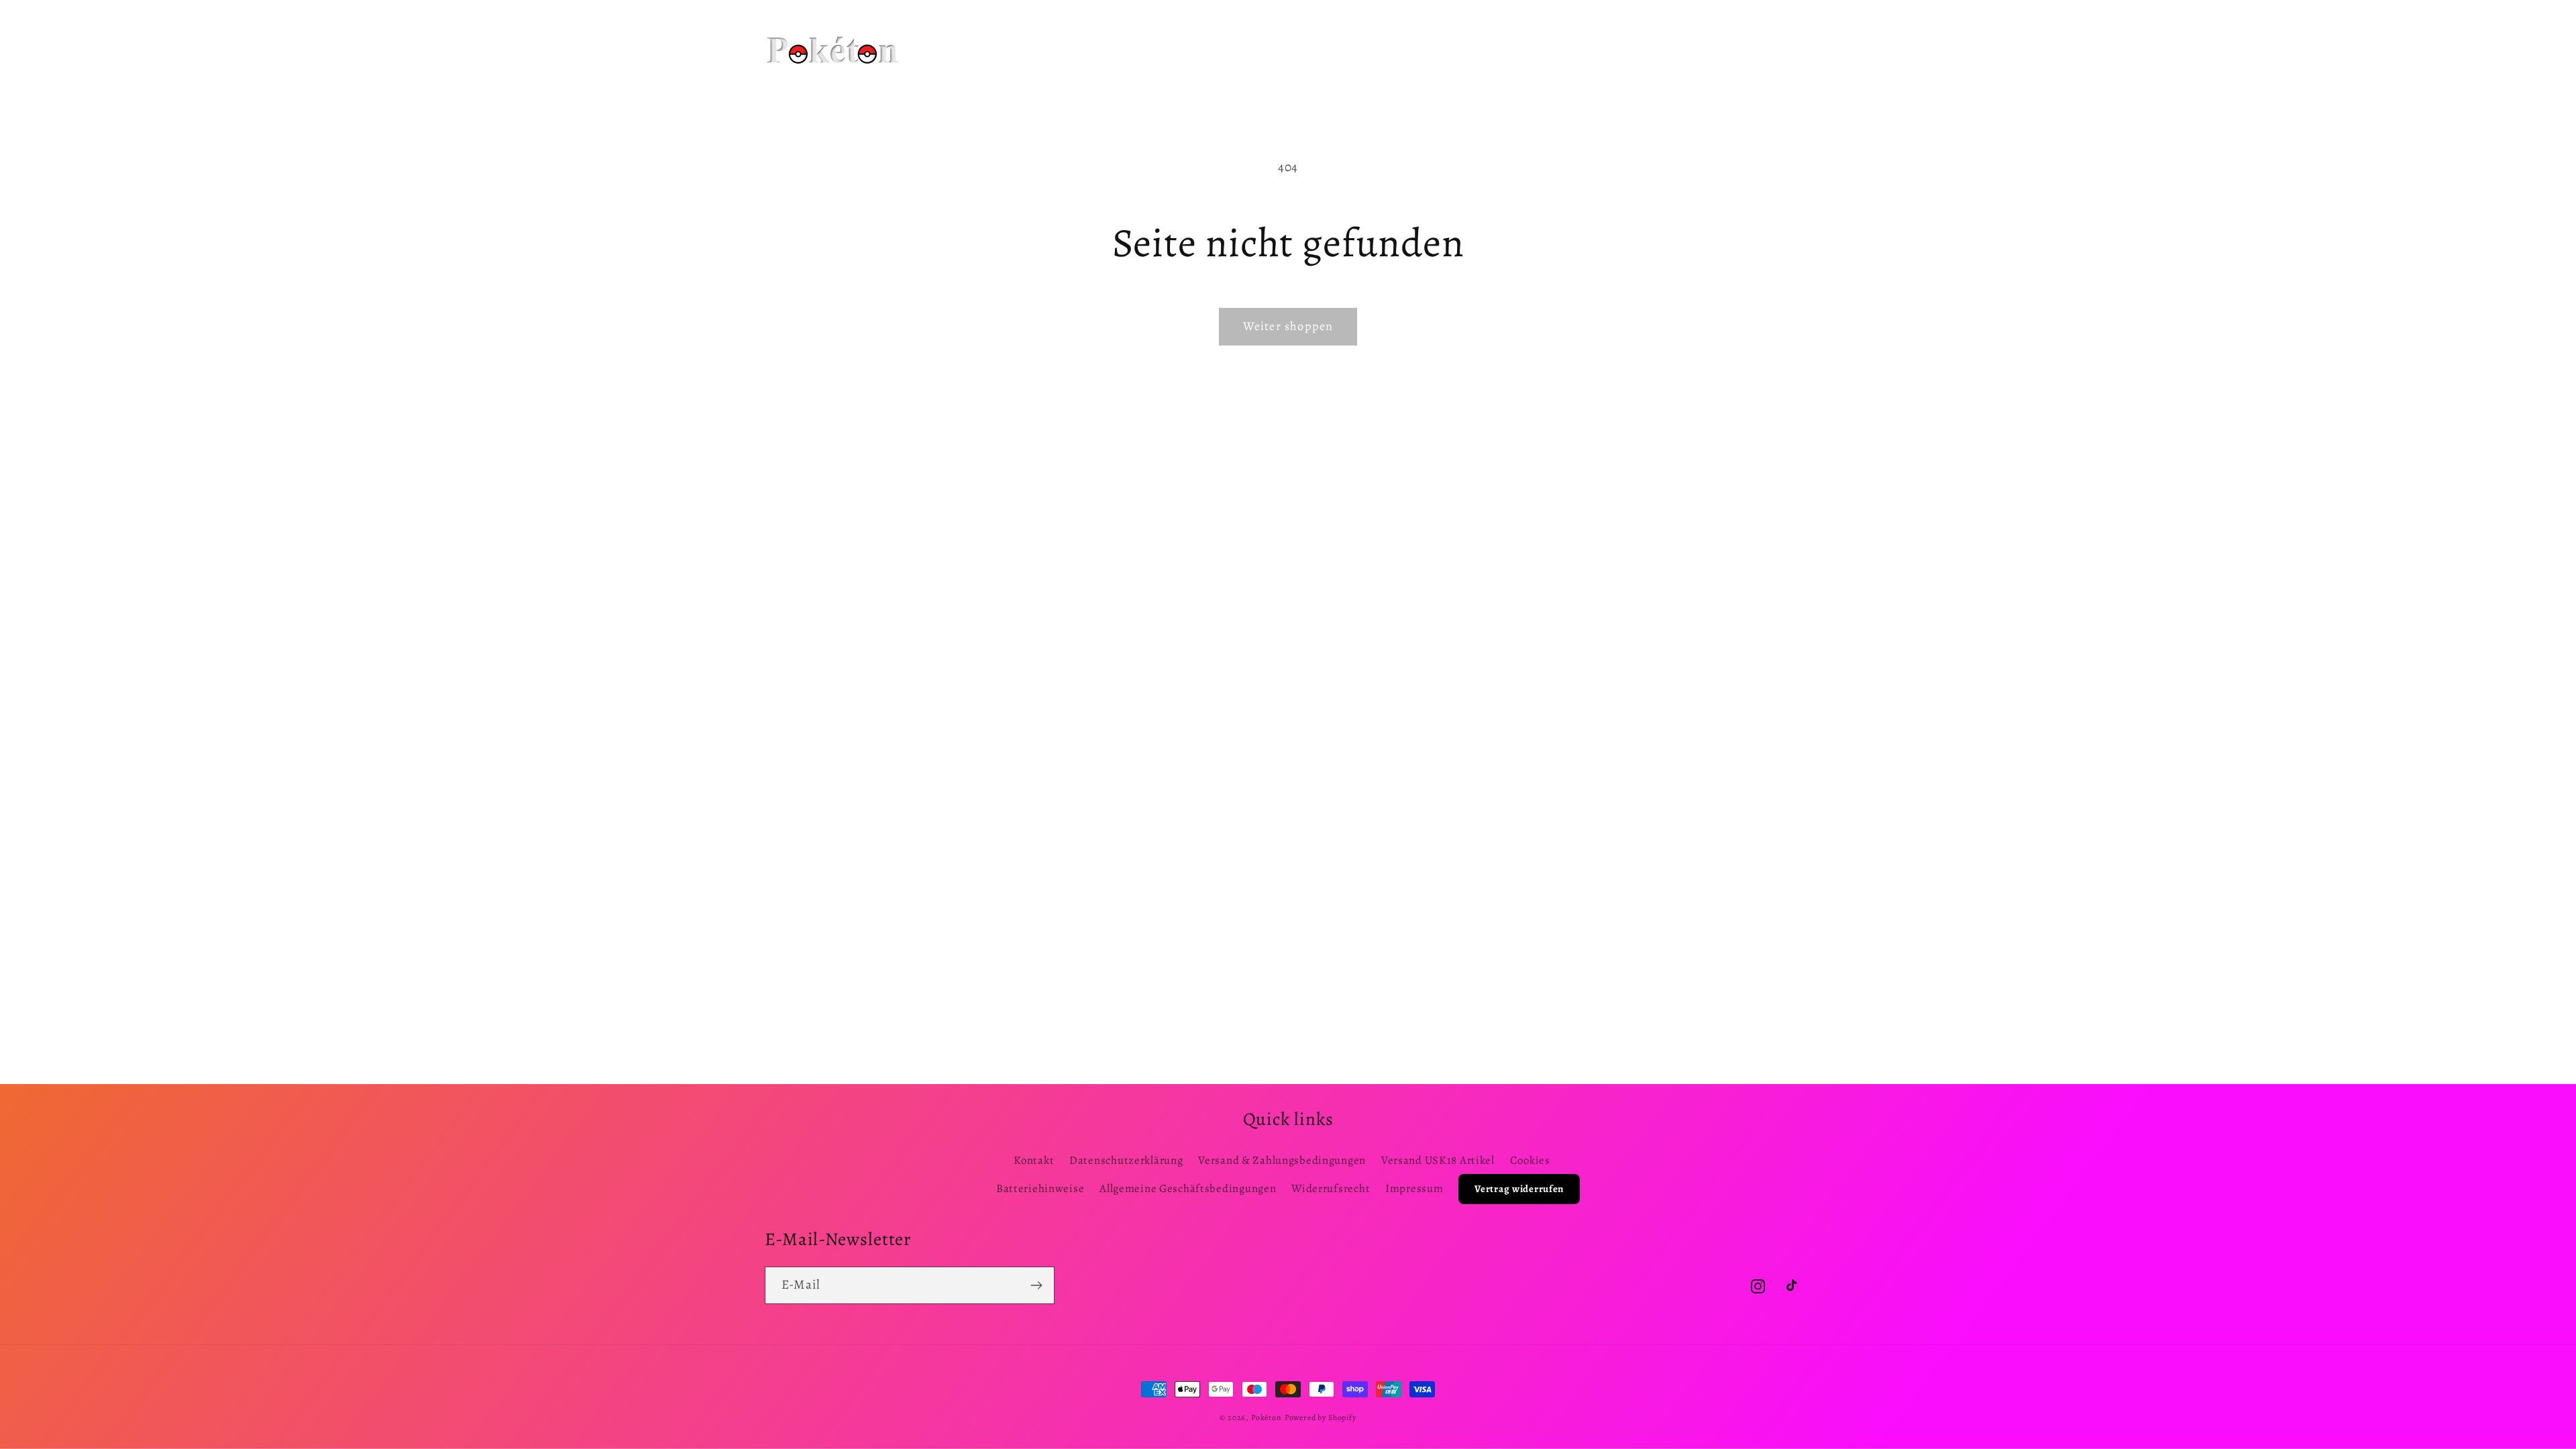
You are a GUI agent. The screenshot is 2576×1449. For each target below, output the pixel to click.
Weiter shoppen (1288, 326)
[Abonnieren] (1036, 1285)
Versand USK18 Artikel (1438, 1160)
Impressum (1414, 1188)
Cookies (1530, 1160)
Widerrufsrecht (1331, 1188)
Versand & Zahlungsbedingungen (1282, 1160)
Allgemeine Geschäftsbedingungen (1188, 1188)
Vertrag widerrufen (1519, 1189)
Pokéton (1267, 1417)
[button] (1094, 33)
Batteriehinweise (1040, 1188)
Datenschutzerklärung (1126, 1160)
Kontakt (1034, 1160)
